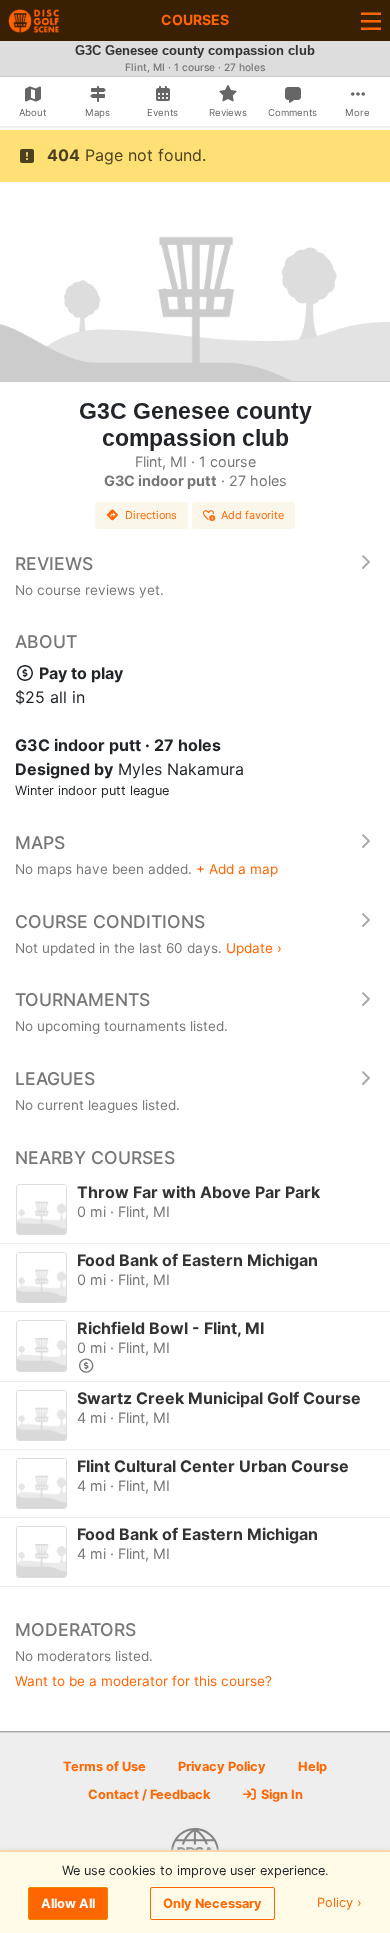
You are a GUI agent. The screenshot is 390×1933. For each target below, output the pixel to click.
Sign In (280, 1794)
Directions (151, 515)
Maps (40, 842)
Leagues (55, 1078)
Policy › (339, 1903)
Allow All (68, 1903)
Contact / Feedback (149, 1794)
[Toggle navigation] (371, 20)
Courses (195, 19)
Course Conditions (110, 921)
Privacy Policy (222, 1766)
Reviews (54, 563)
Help (312, 1766)
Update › (254, 948)
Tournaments (82, 999)
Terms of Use (104, 1766)
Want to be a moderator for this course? (143, 1681)
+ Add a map (237, 869)
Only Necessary (212, 1903)
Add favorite (252, 515)
